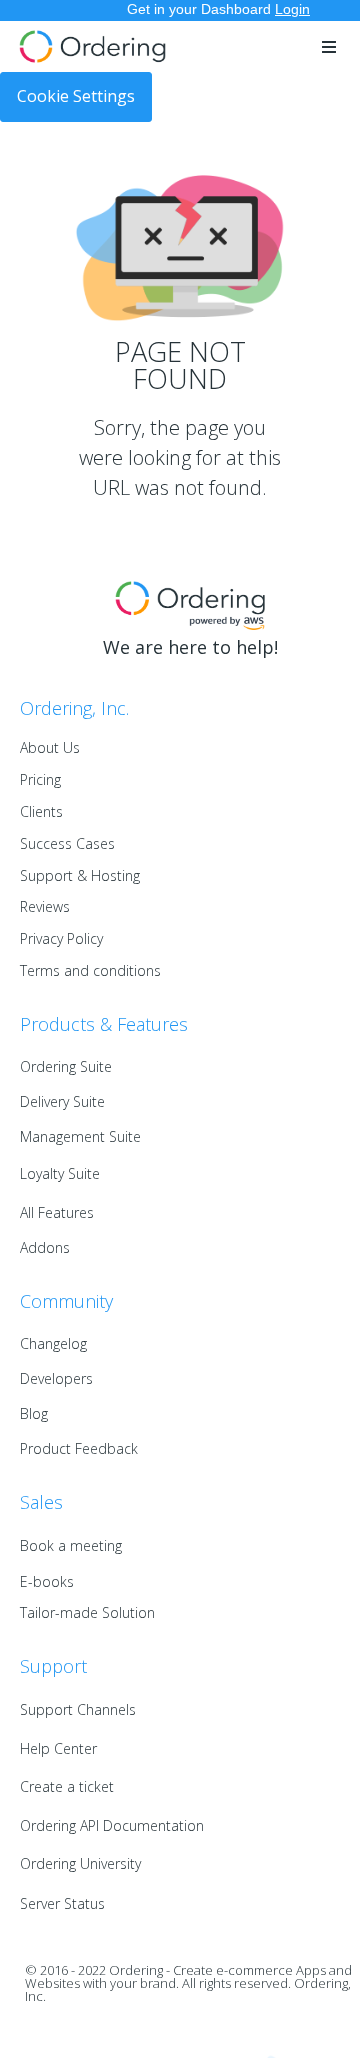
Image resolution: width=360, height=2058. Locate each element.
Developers (56, 1378)
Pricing (40, 779)
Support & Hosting (80, 875)
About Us (50, 747)
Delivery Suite (62, 1101)
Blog (34, 1413)
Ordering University (80, 1863)
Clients (41, 811)
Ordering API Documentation (112, 1825)
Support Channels (78, 1709)
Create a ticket (67, 1786)
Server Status (62, 1903)
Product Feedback (79, 1448)
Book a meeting (71, 1545)
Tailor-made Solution (87, 1612)
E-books (47, 1581)
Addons (45, 1247)
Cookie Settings (76, 96)
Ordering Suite (66, 1066)
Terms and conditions (90, 970)
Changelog (53, 1343)
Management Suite (80, 1136)
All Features (57, 1212)
